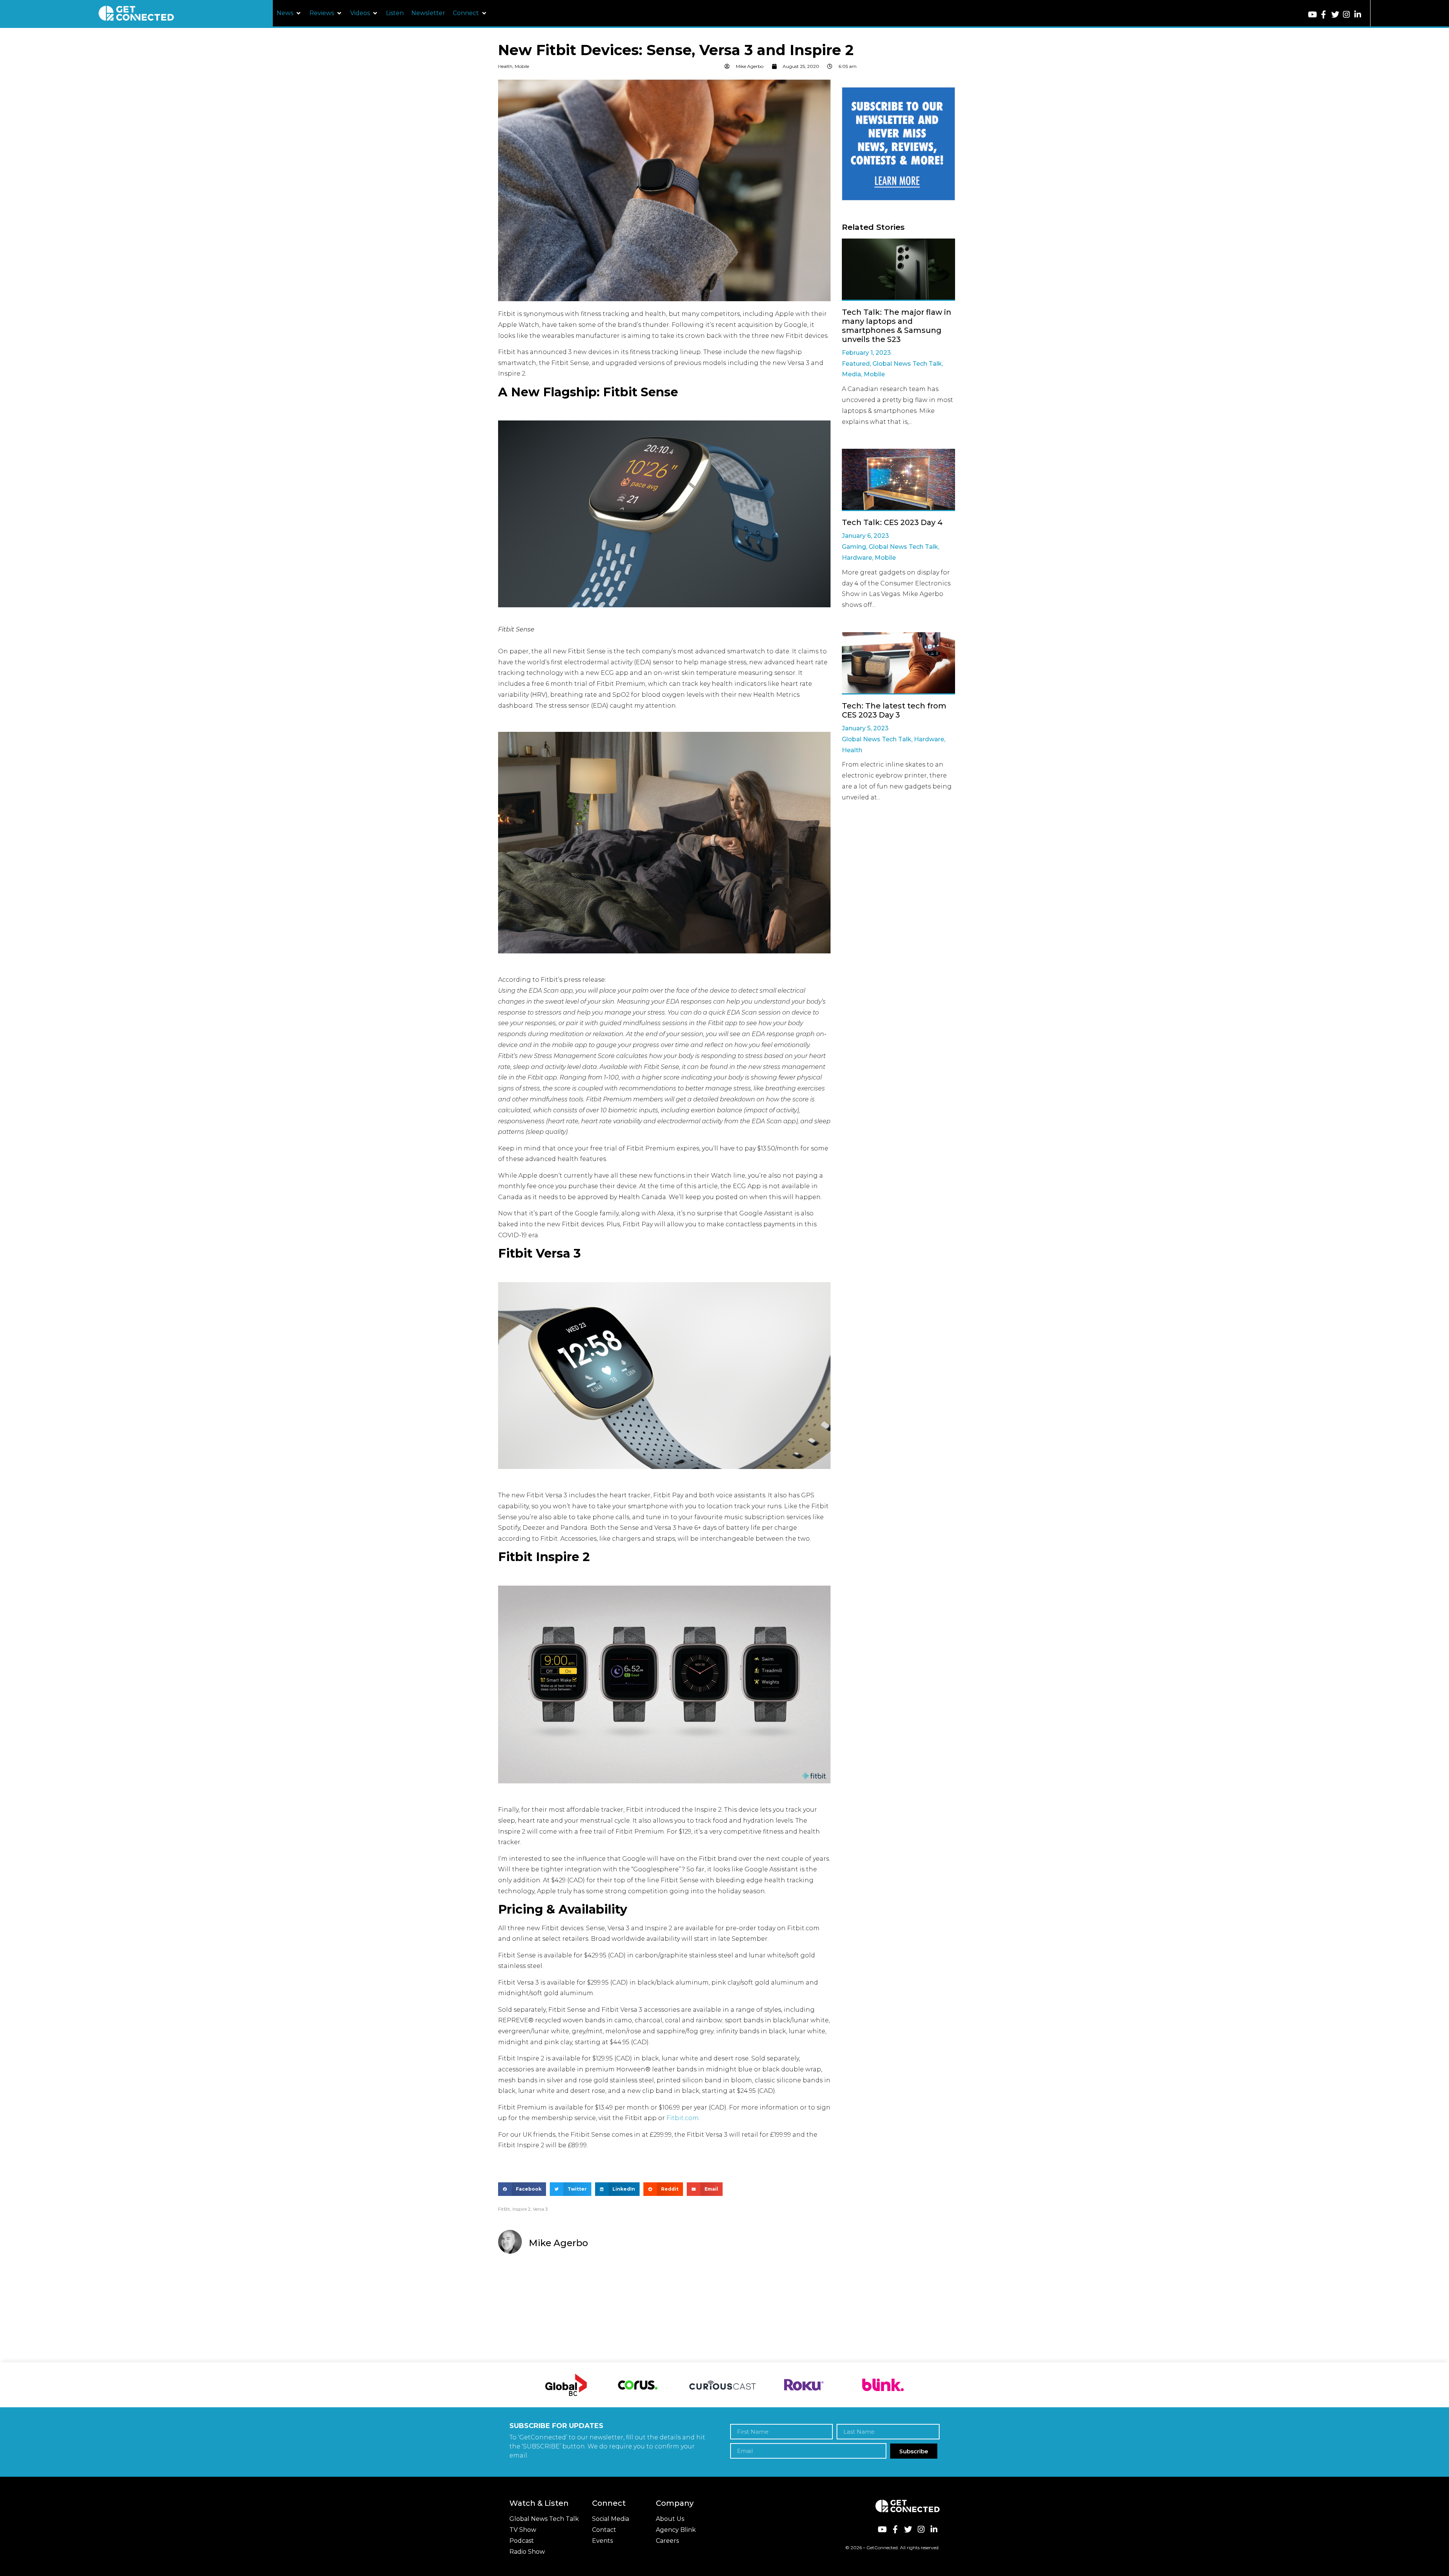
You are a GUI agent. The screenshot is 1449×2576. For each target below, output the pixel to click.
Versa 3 (540, 2209)
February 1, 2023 (866, 353)
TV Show (523, 2530)
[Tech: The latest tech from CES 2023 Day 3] (898, 663)
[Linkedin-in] (1358, 15)
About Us (670, 2519)
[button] (289, 13)
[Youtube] (1312, 15)
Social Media (611, 2519)
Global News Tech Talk (907, 364)
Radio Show (527, 2552)
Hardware (857, 558)
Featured (856, 364)
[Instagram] (1347, 15)
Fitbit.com (683, 2118)
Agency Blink (676, 2530)
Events (602, 2541)
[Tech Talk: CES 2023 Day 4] (898, 480)
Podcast (522, 2541)
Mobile (522, 66)
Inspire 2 (521, 2209)
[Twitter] (1335, 15)
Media (851, 374)
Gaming (854, 547)
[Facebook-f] (1324, 15)
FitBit (504, 2209)
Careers (667, 2541)
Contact (604, 2530)
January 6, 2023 (865, 536)
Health (505, 66)
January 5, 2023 (865, 728)
